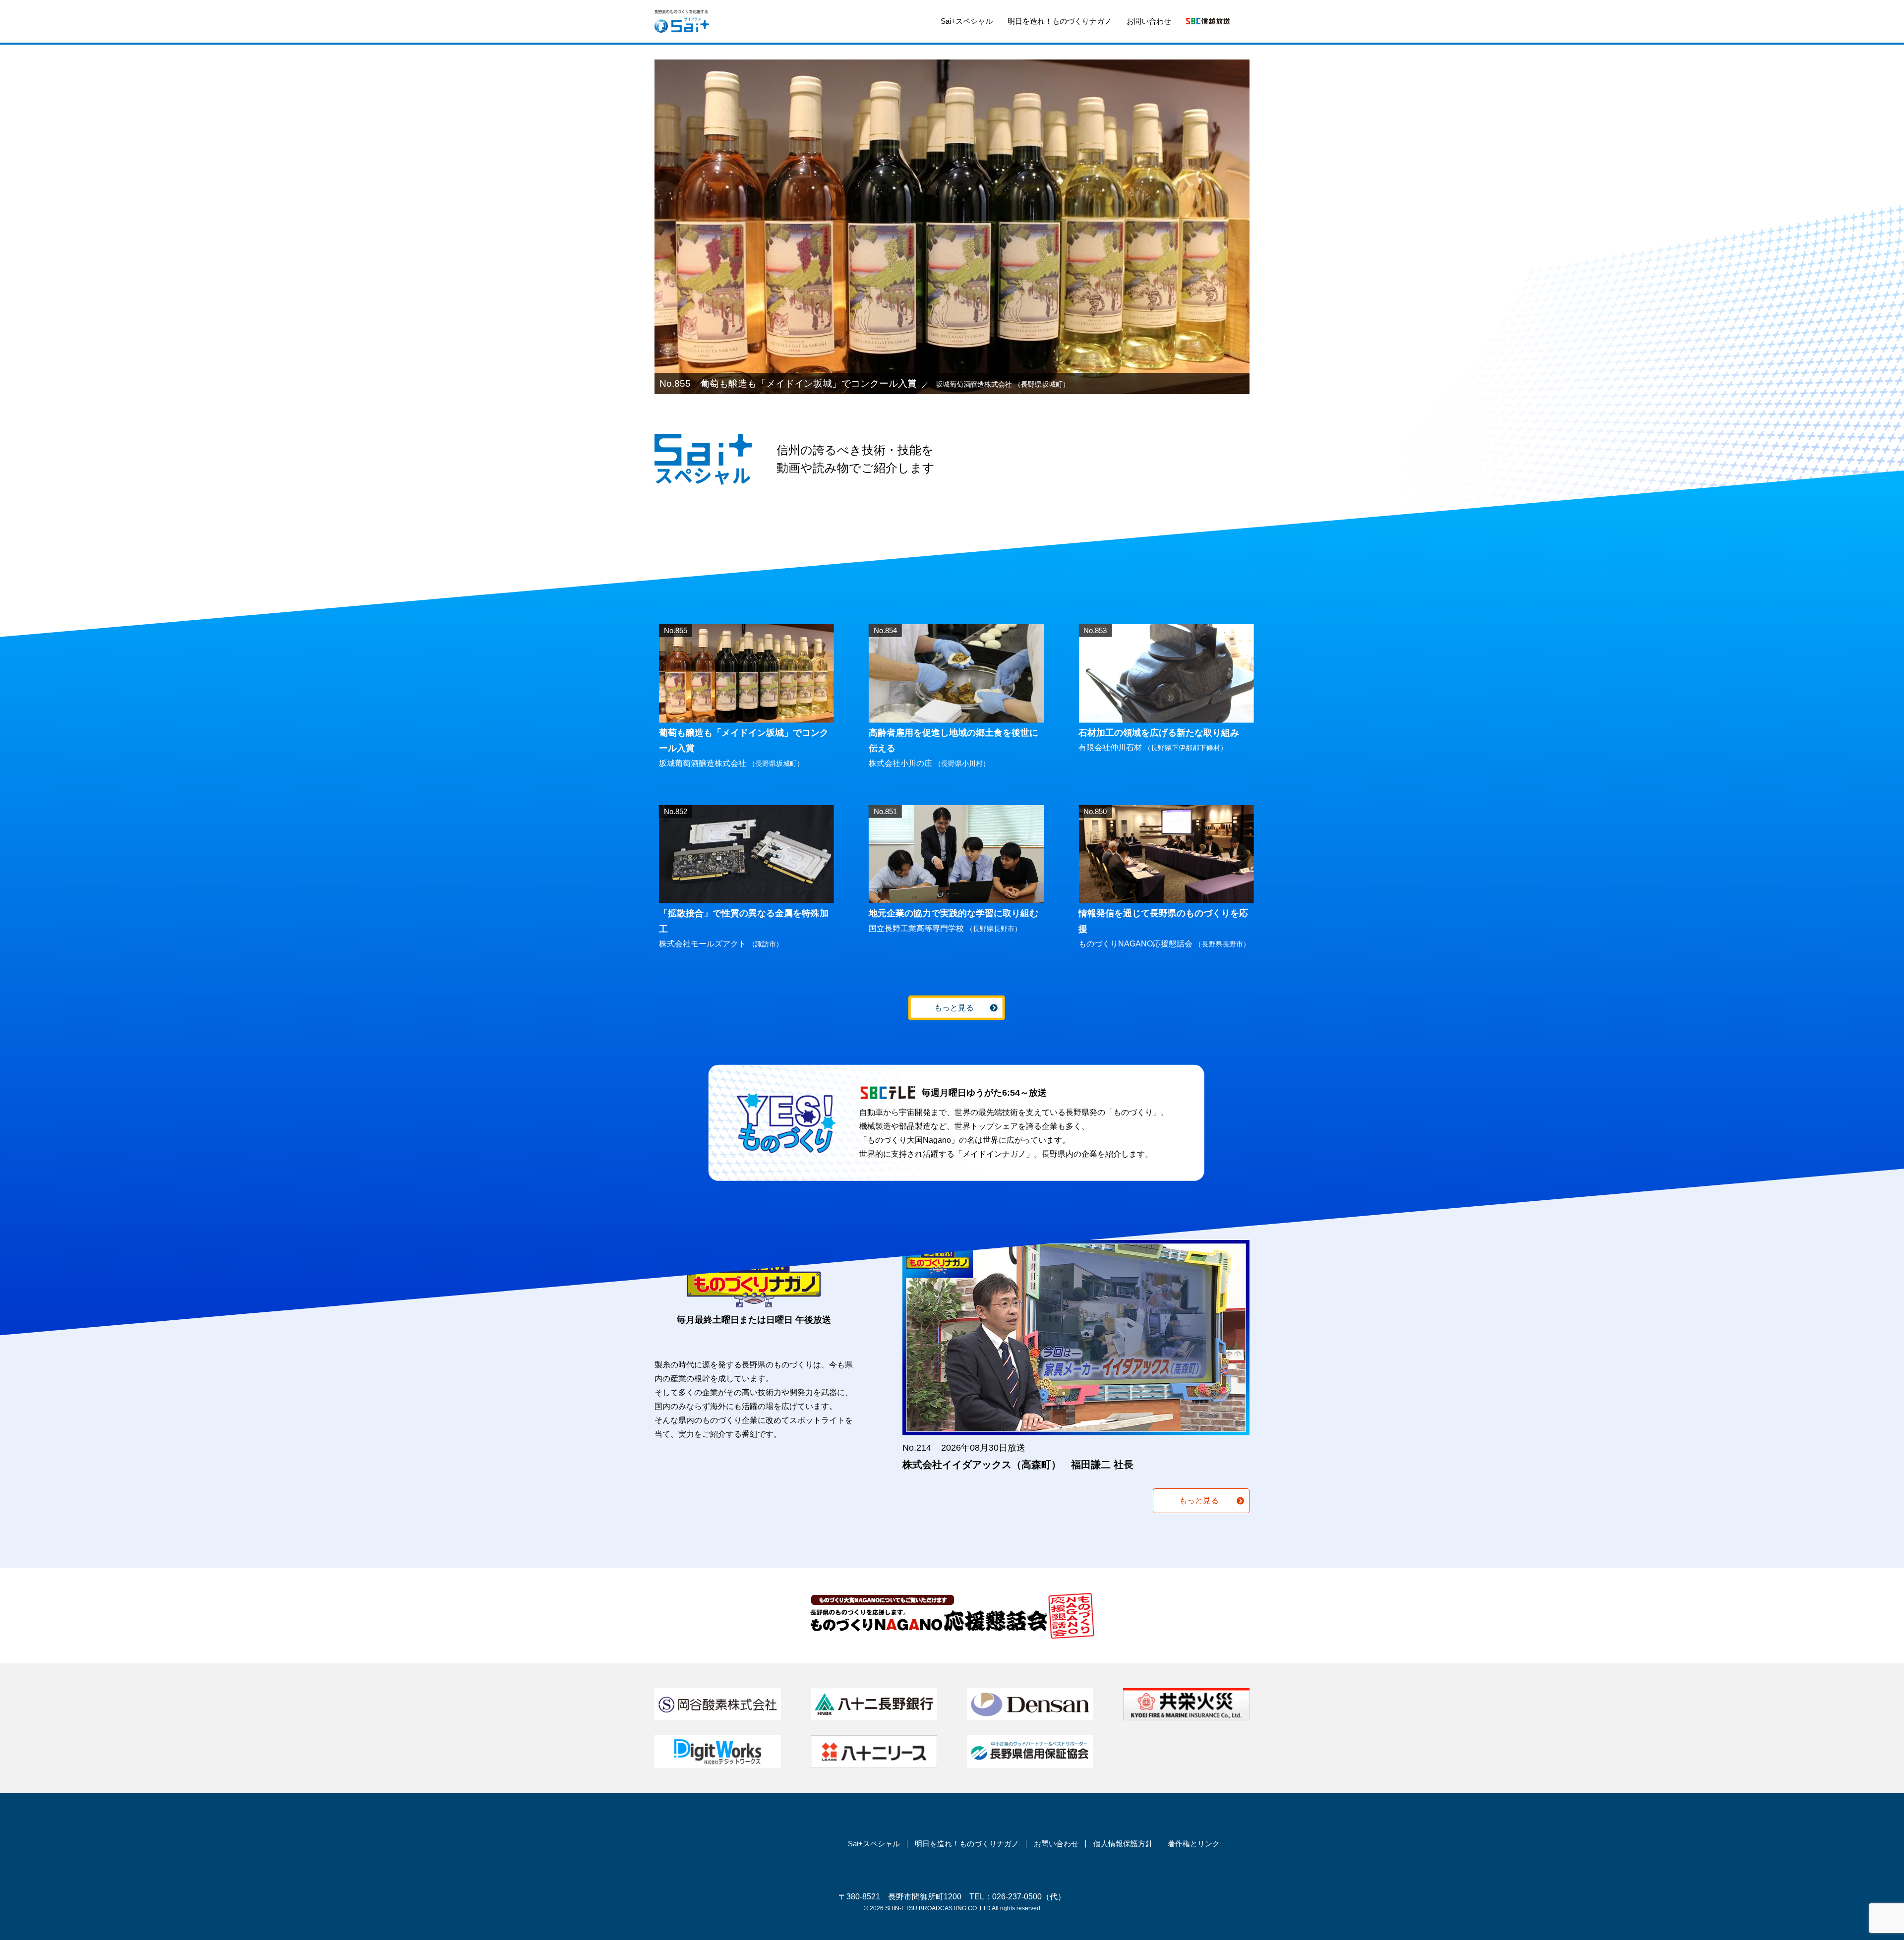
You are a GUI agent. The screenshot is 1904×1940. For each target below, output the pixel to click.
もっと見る (954, 1008)
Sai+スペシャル (967, 21)
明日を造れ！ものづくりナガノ (1060, 21)
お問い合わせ (1149, 21)
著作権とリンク (1194, 1844)
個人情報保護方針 (1123, 1844)
